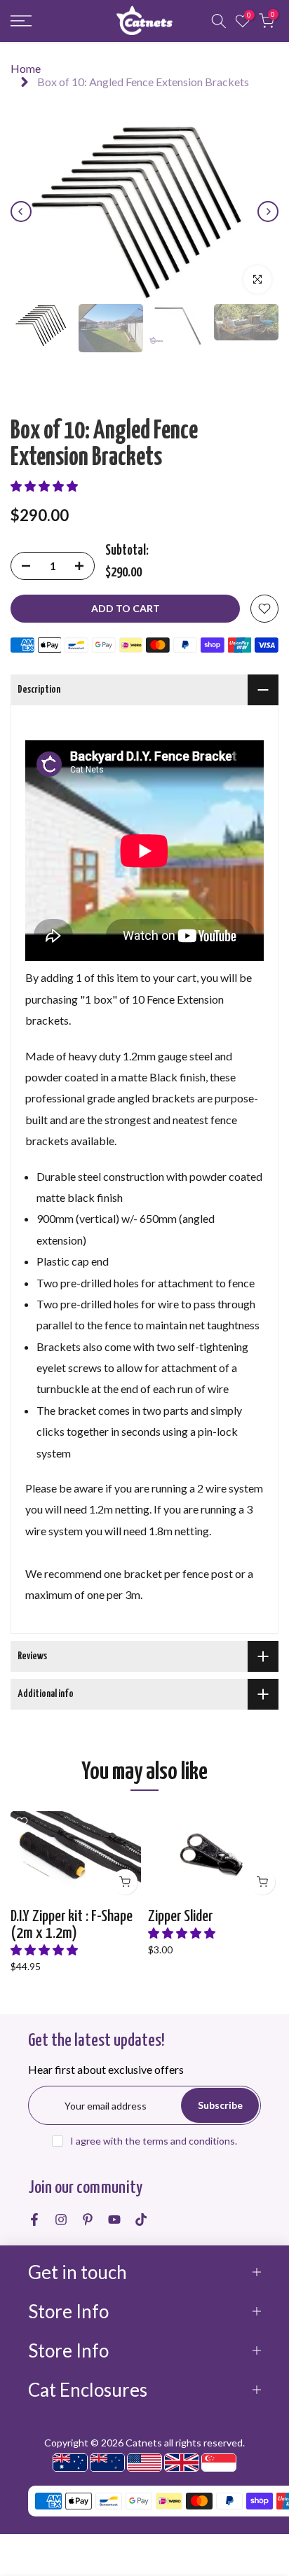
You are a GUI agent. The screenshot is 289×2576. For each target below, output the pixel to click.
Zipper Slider (180, 1917)
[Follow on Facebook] (34, 2220)
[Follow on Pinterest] (88, 2220)
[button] (44, 486)
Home (26, 68)
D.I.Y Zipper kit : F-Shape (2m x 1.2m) (72, 1925)
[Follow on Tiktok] (141, 2220)
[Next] (268, 212)
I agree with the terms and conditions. (154, 2141)
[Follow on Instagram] (61, 2220)
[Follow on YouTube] (114, 2220)
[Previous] (21, 212)
